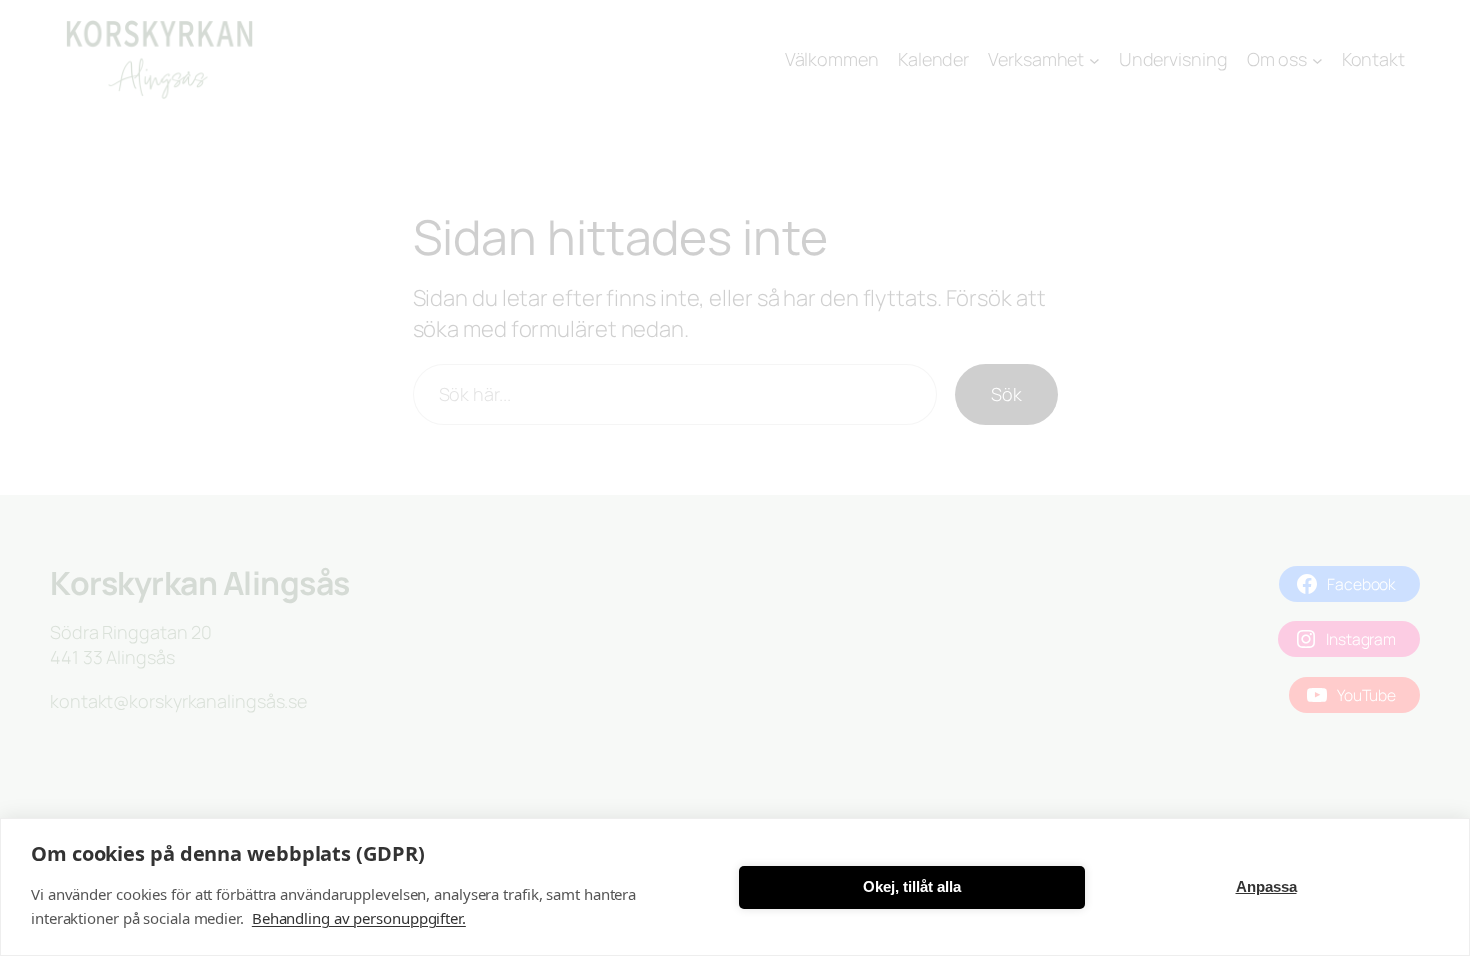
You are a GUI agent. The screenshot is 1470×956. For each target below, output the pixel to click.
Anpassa (1266, 886)
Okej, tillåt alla (912, 886)
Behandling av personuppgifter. (359, 918)
